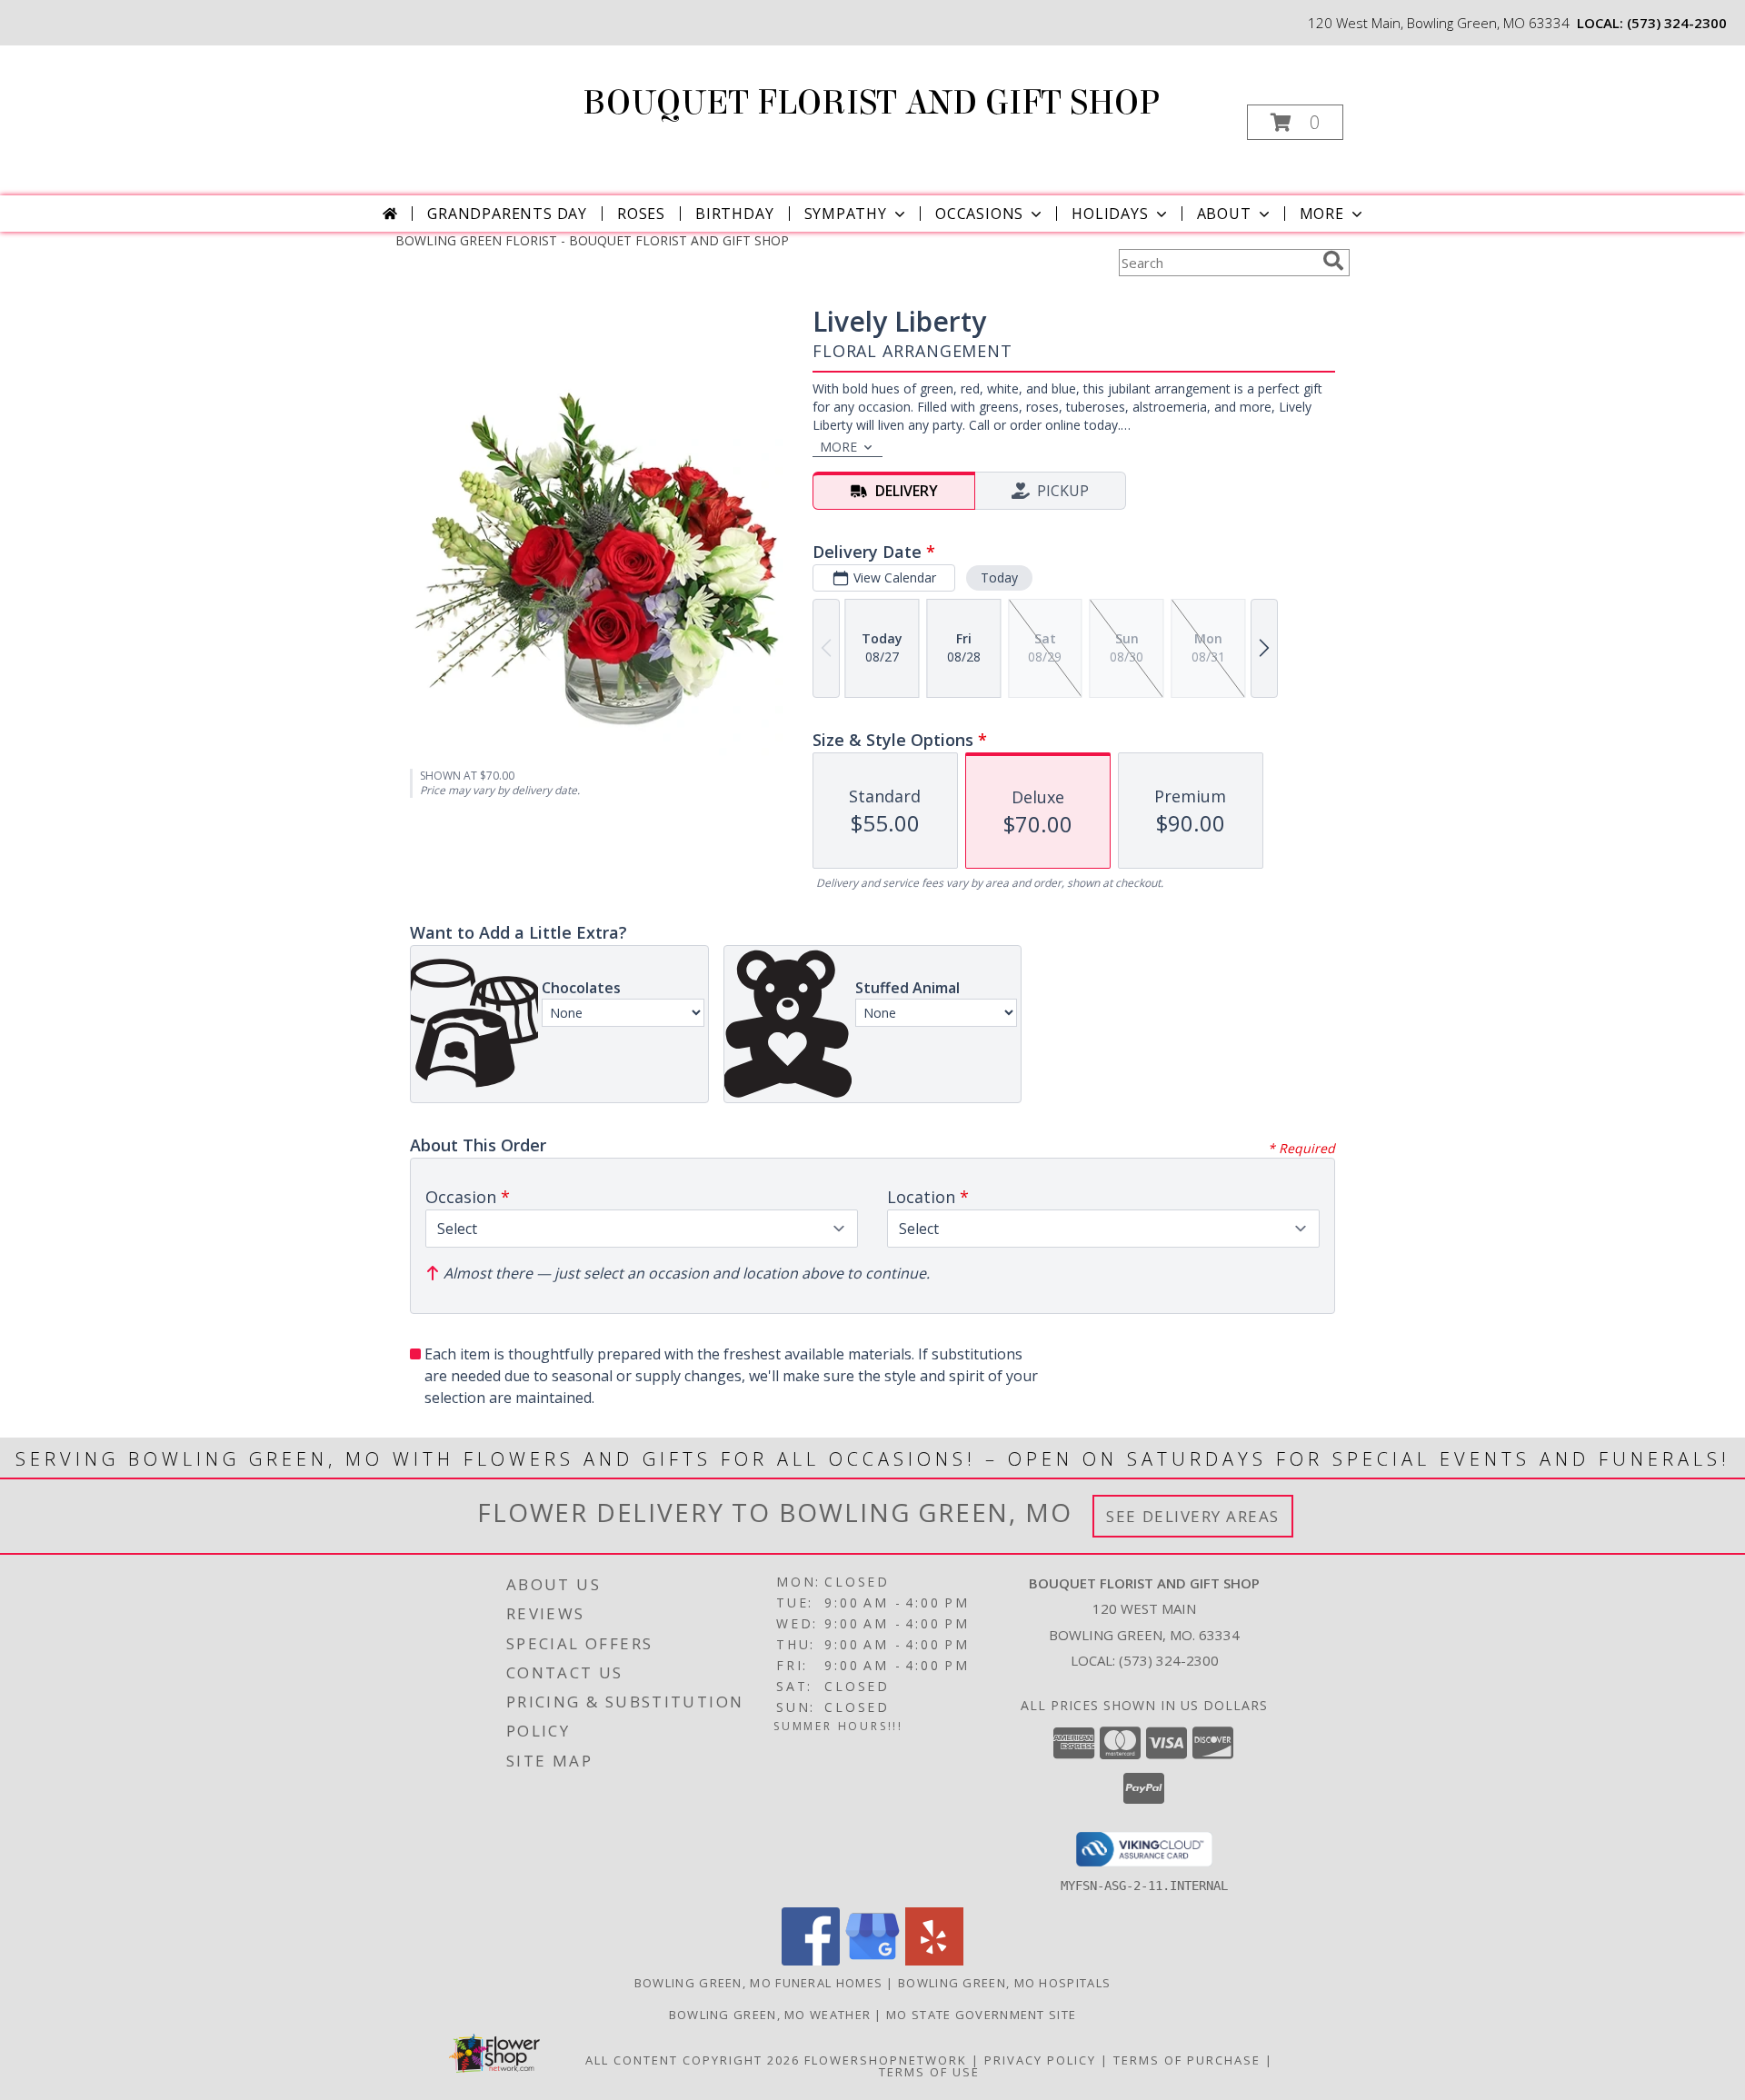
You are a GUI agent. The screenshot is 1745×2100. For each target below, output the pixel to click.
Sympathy (846, 214)
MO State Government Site (981, 2015)
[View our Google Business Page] (872, 1961)
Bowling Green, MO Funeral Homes (758, 1983)
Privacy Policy (1040, 2060)
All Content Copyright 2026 (693, 2060)
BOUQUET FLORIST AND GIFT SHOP (871, 103)
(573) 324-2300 (1677, 23)
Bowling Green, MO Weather (770, 2015)
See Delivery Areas (1193, 1516)
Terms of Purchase (1187, 2060)
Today (999, 577)
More (1322, 214)
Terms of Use (929, 2072)
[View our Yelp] (934, 1961)
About (1224, 214)
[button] (1295, 122)
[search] (1333, 261)
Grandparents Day (507, 214)
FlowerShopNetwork (886, 2060)
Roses (641, 214)
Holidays (1110, 214)
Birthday (734, 214)
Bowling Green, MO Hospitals (1004, 1983)
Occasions (979, 214)
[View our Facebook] (811, 1961)
